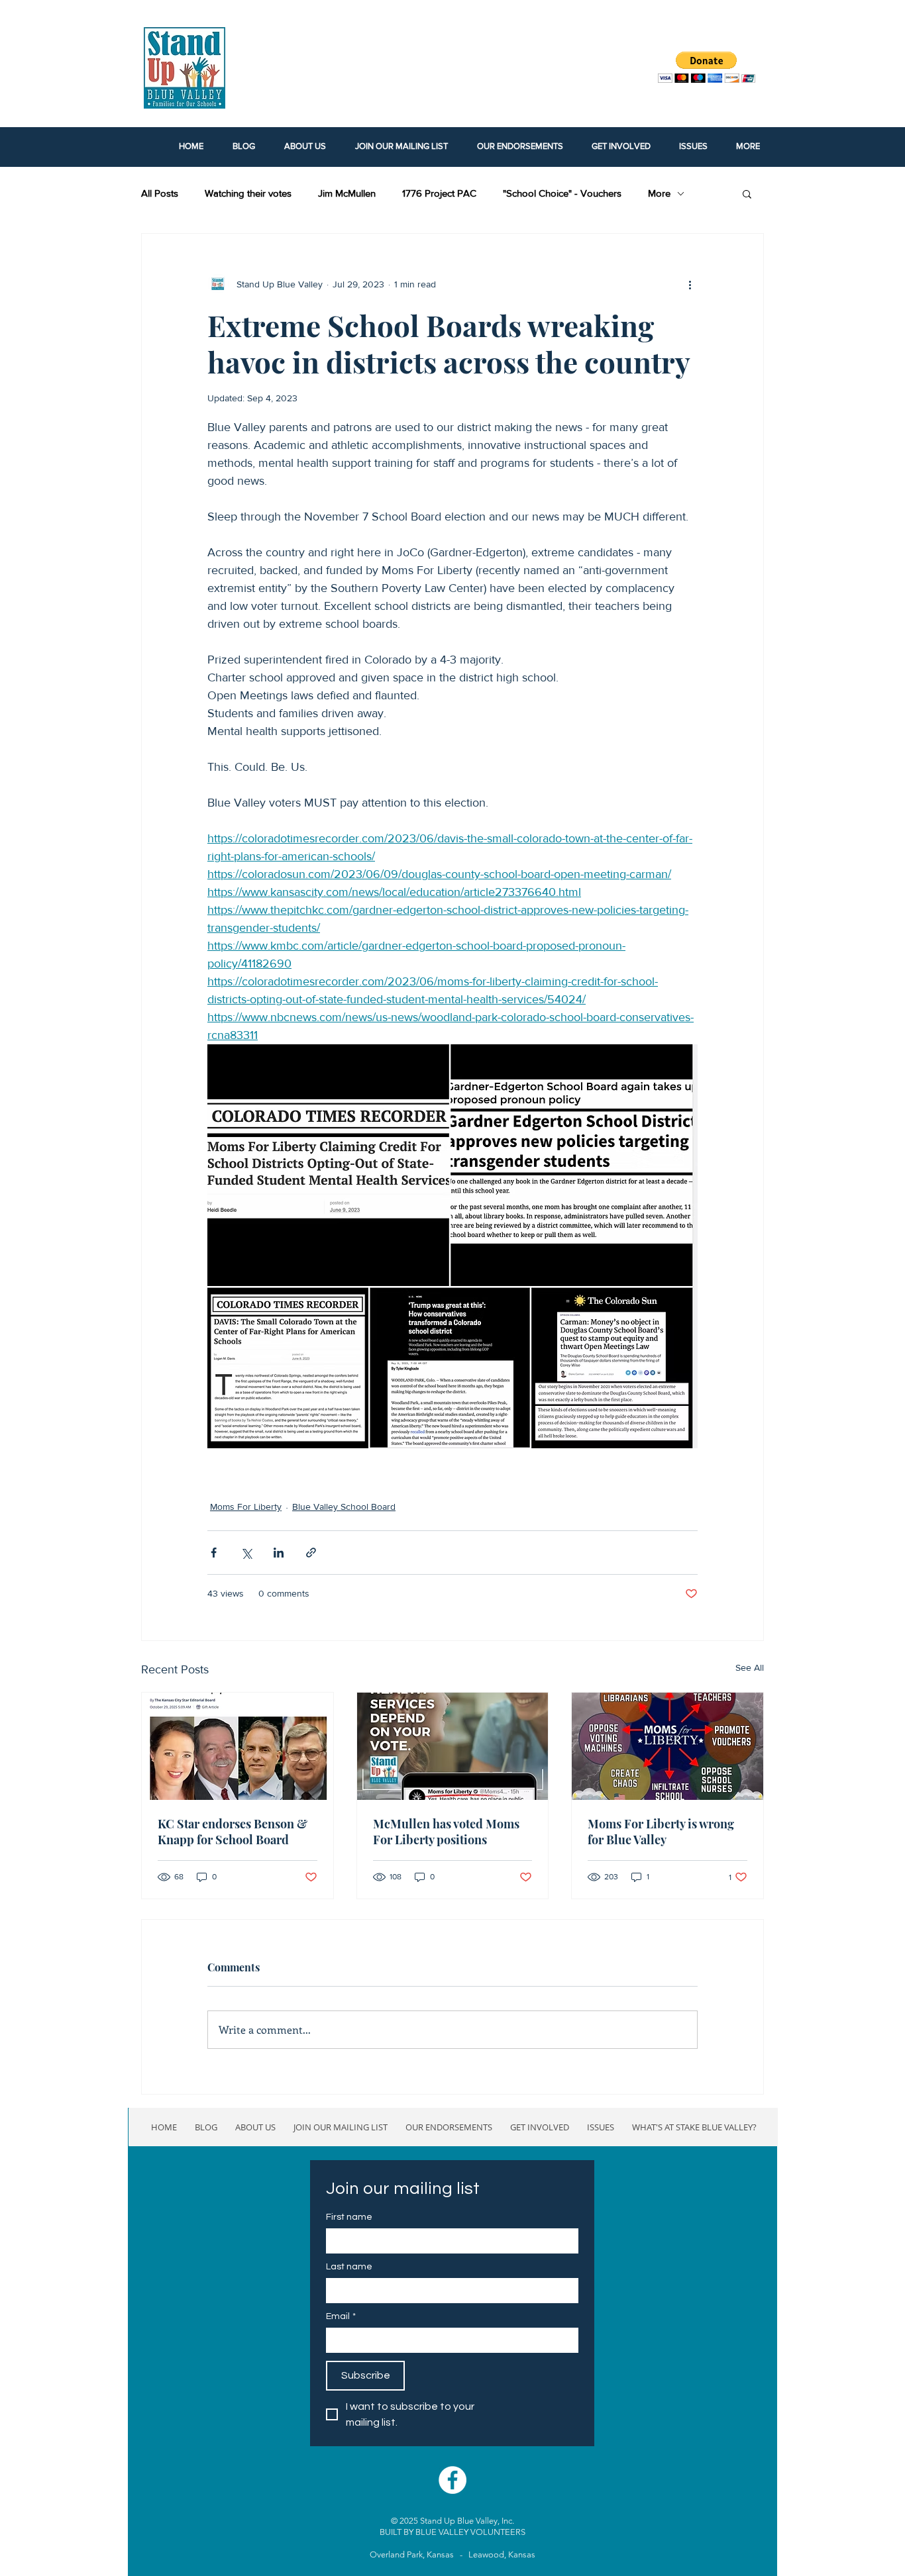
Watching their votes (248, 193)
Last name (349, 2267)
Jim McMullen (347, 193)
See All (750, 1667)
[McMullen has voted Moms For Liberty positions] (453, 1746)
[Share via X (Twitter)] (246, 1553)
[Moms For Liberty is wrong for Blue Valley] (667, 1746)
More (659, 193)
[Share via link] (311, 1553)
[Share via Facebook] (214, 1553)
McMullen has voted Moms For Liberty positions (446, 1832)
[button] (747, 193)
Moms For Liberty (246, 1507)
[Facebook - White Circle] (452, 2480)
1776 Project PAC (439, 193)
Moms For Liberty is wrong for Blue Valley (661, 1832)
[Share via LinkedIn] (279, 1553)
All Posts (160, 193)
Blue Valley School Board (344, 1507)
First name (349, 2217)
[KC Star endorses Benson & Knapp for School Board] (238, 1746)
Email (341, 2316)
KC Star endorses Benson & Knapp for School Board (233, 1832)
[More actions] (690, 284)
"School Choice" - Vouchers (562, 193)
